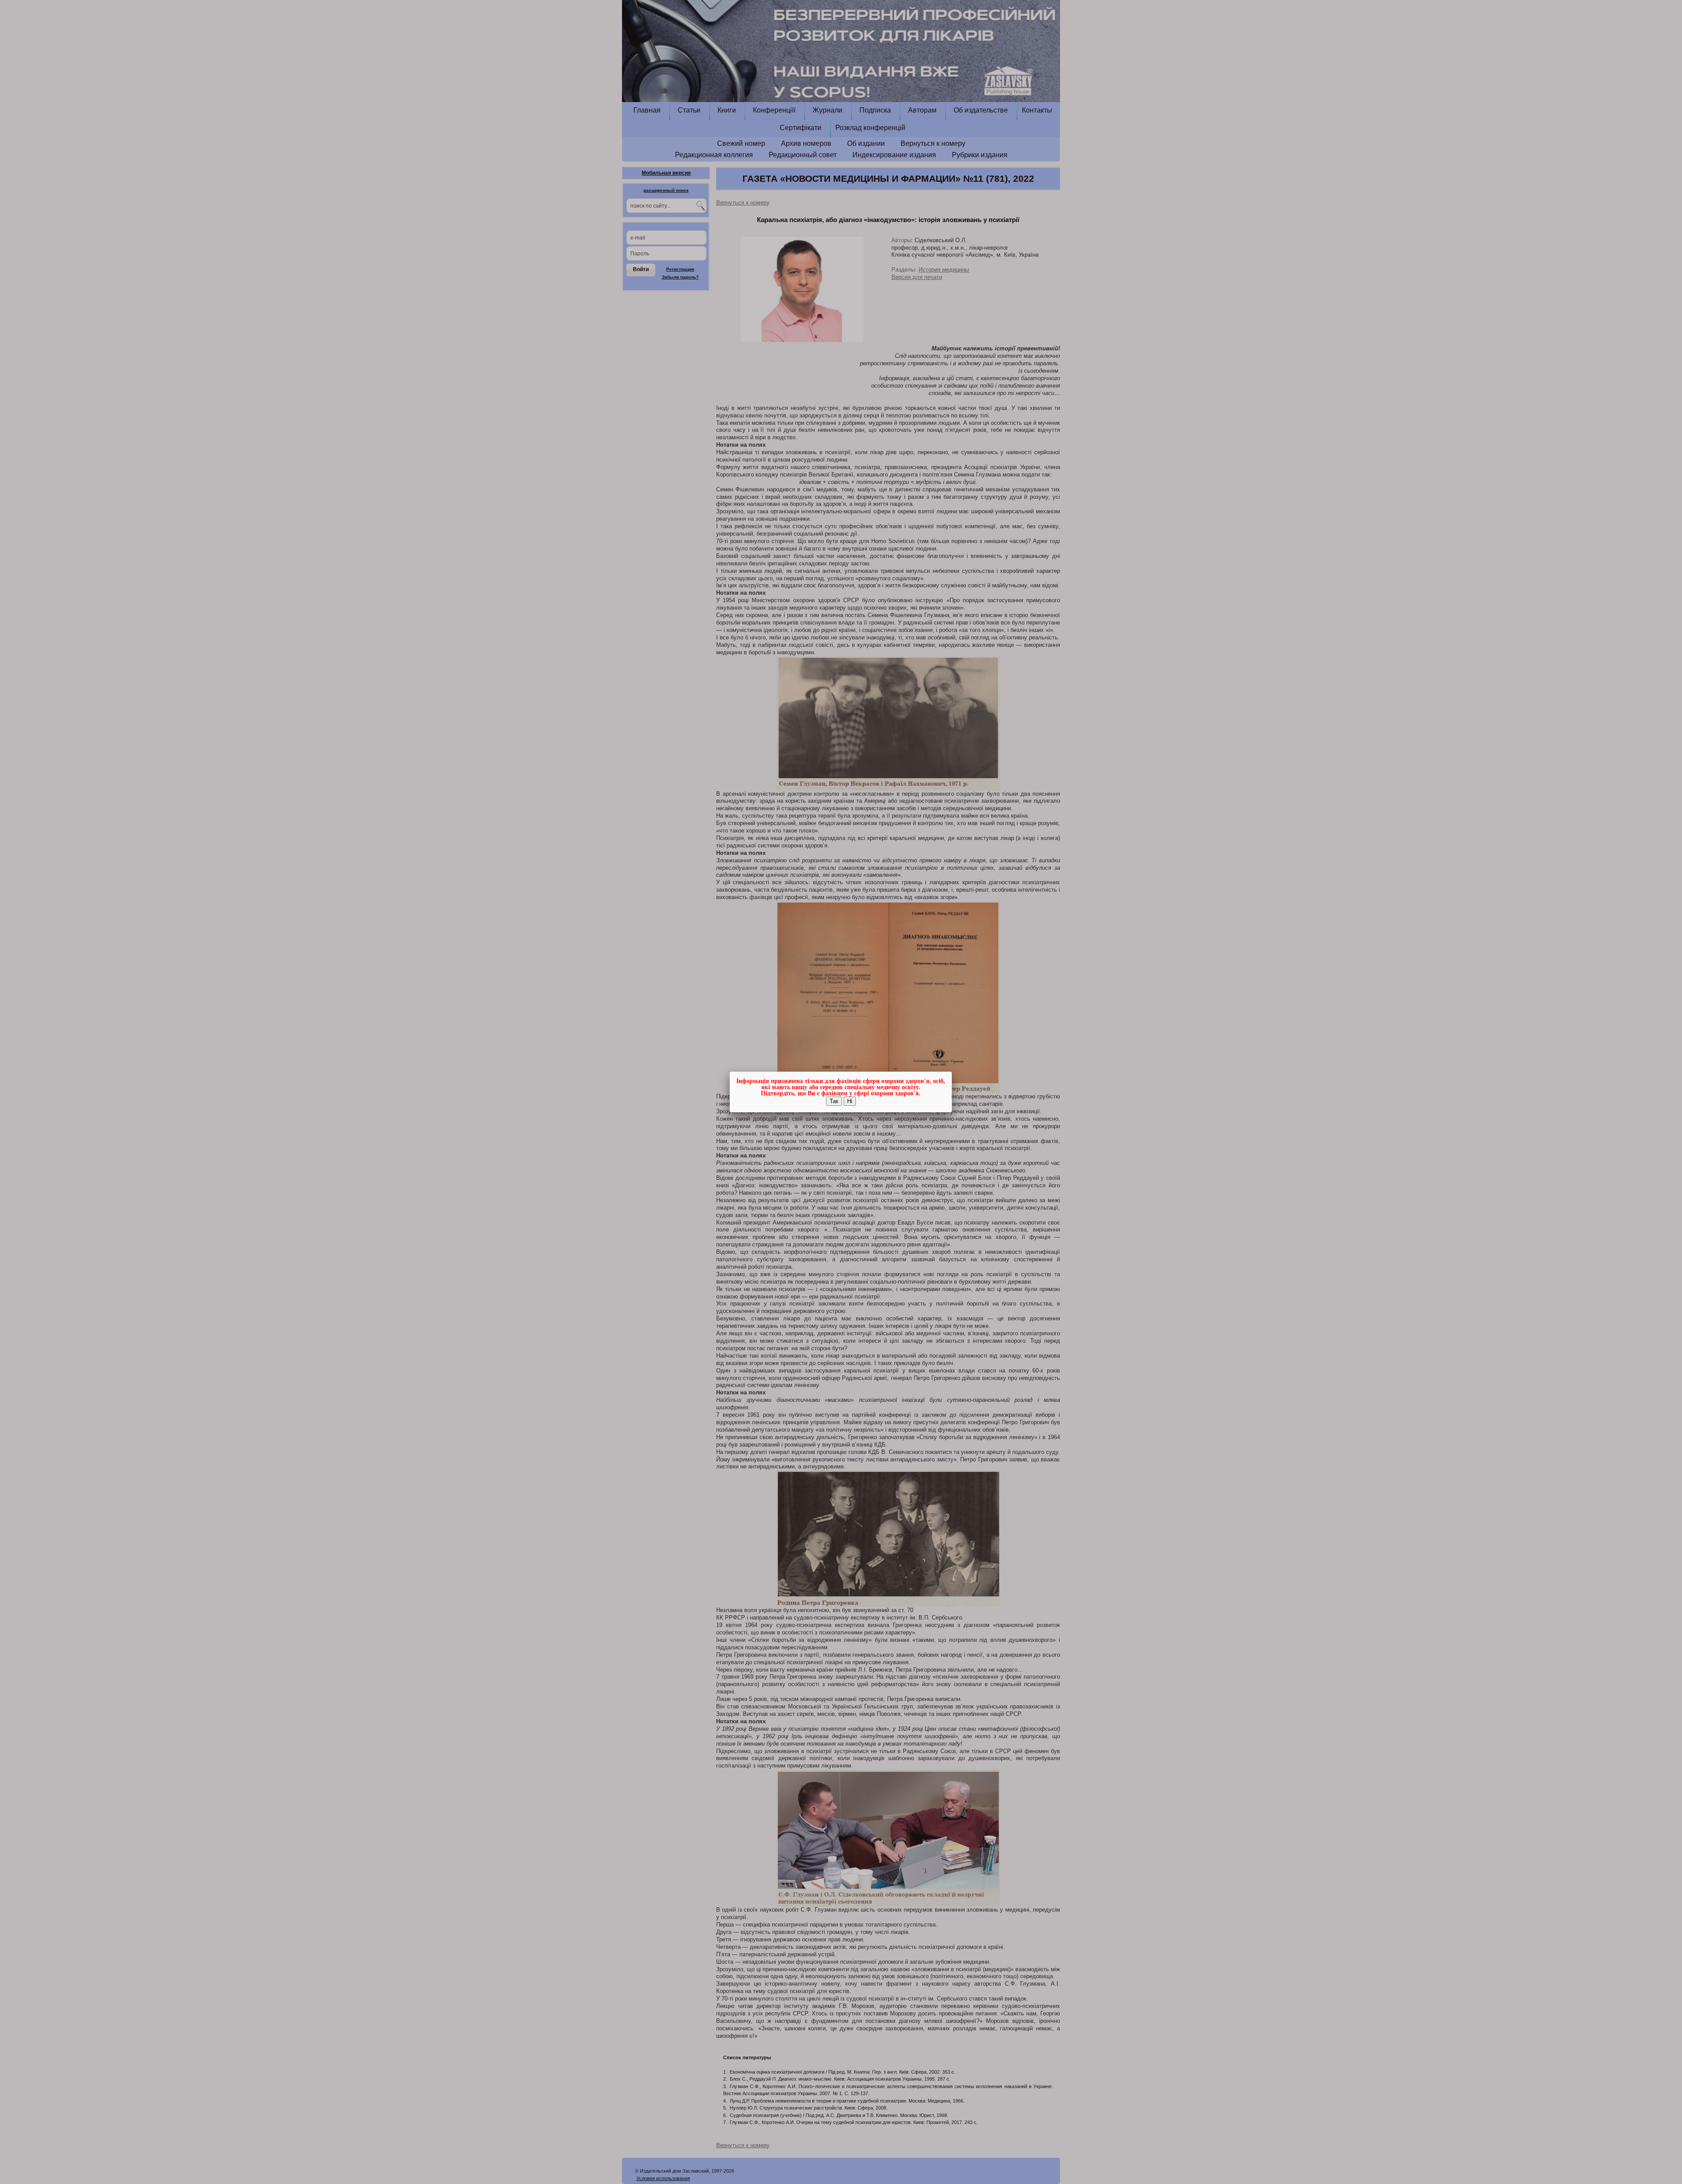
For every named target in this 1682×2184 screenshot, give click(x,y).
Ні (850, 1101)
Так (834, 1101)
